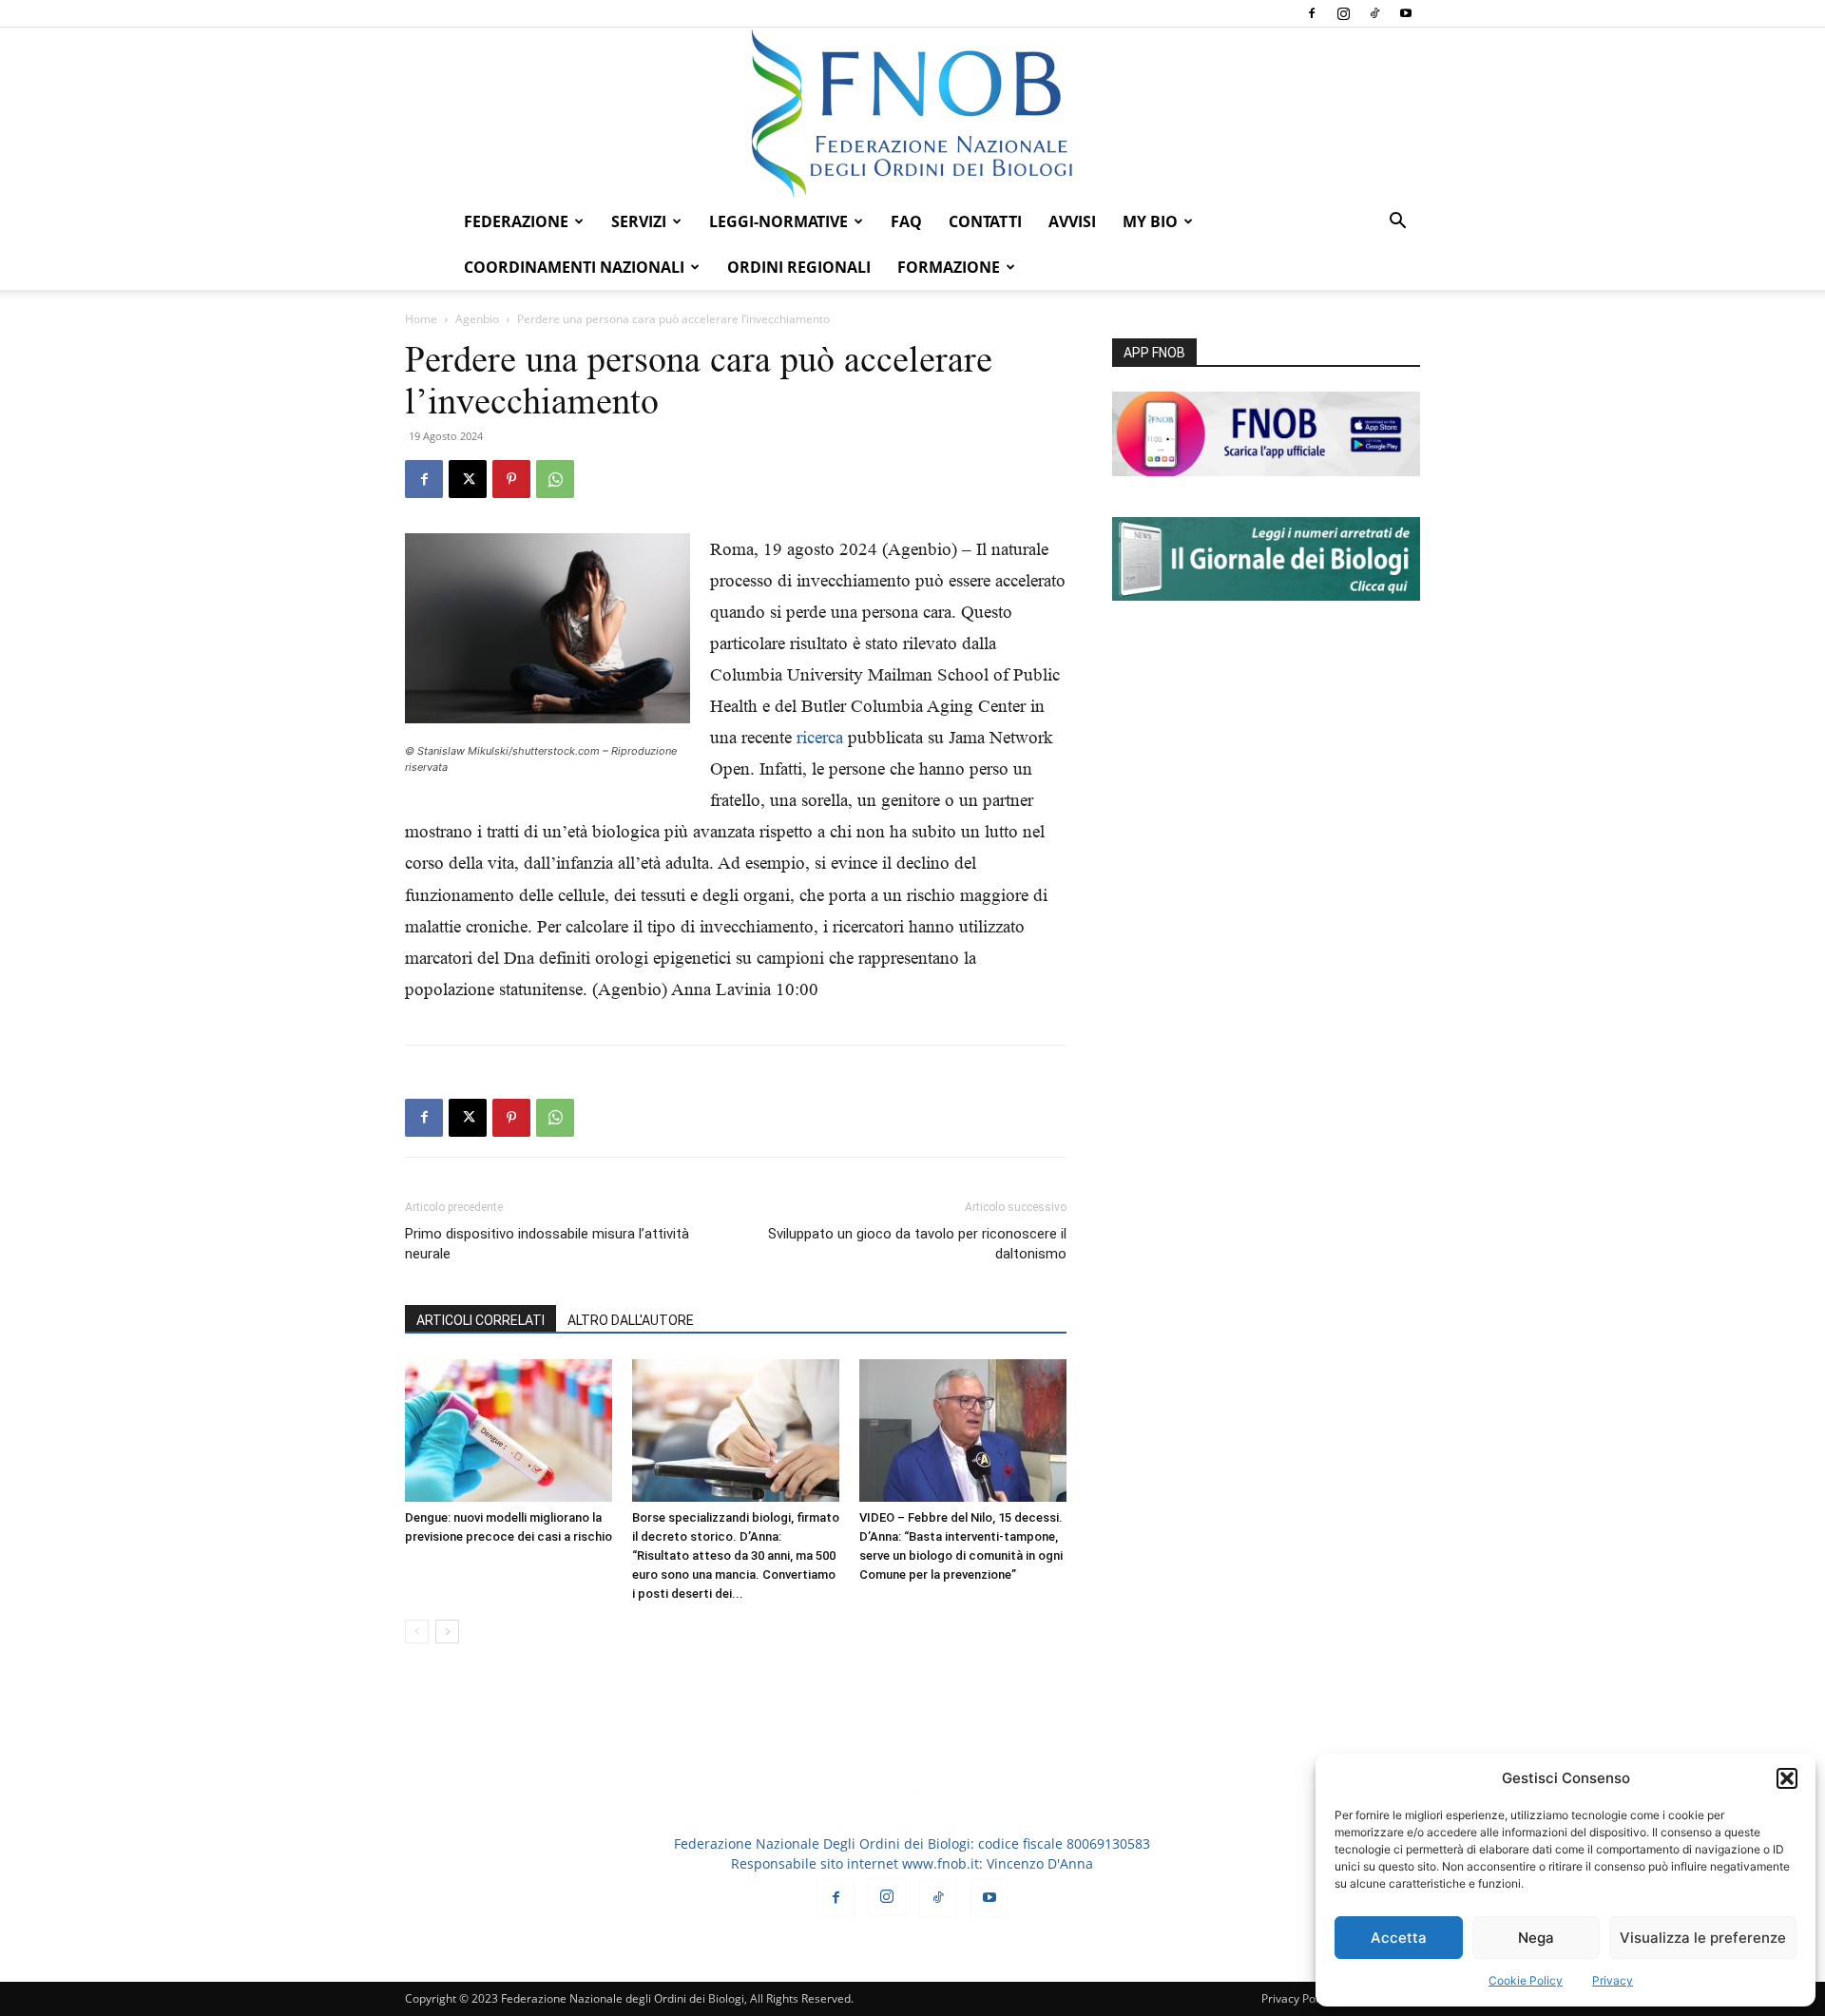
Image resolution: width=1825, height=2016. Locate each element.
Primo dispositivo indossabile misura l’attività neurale (547, 1244)
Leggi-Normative (778, 221)
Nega (1536, 1938)
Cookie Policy (1526, 1980)
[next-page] (447, 1632)
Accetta (1399, 1938)
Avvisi (1072, 221)
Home (421, 319)
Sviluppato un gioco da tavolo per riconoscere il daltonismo (917, 1244)
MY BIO (1150, 221)
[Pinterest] (511, 479)
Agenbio (477, 319)
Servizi (639, 221)
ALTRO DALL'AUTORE (631, 1320)
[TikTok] (1374, 13)
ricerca (822, 737)
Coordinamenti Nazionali (574, 267)
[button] (1787, 1778)
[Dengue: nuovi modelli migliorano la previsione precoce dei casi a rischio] (509, 1430)
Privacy (1613, 1980)
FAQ (906, 221)
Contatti (985, 221)
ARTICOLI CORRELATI (480, 1320)
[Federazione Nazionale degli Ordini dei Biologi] (912, 113)
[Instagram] (1343, 13)
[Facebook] (1312, 13)
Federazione (516, 221)
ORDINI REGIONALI (799, 267)
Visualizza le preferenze (1703, 1938)
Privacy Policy (1297, 1998)
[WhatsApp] (555, 479)
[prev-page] (417, 1632)
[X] (468, 479)
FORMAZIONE (949, 267)
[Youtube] (1406, 13)
